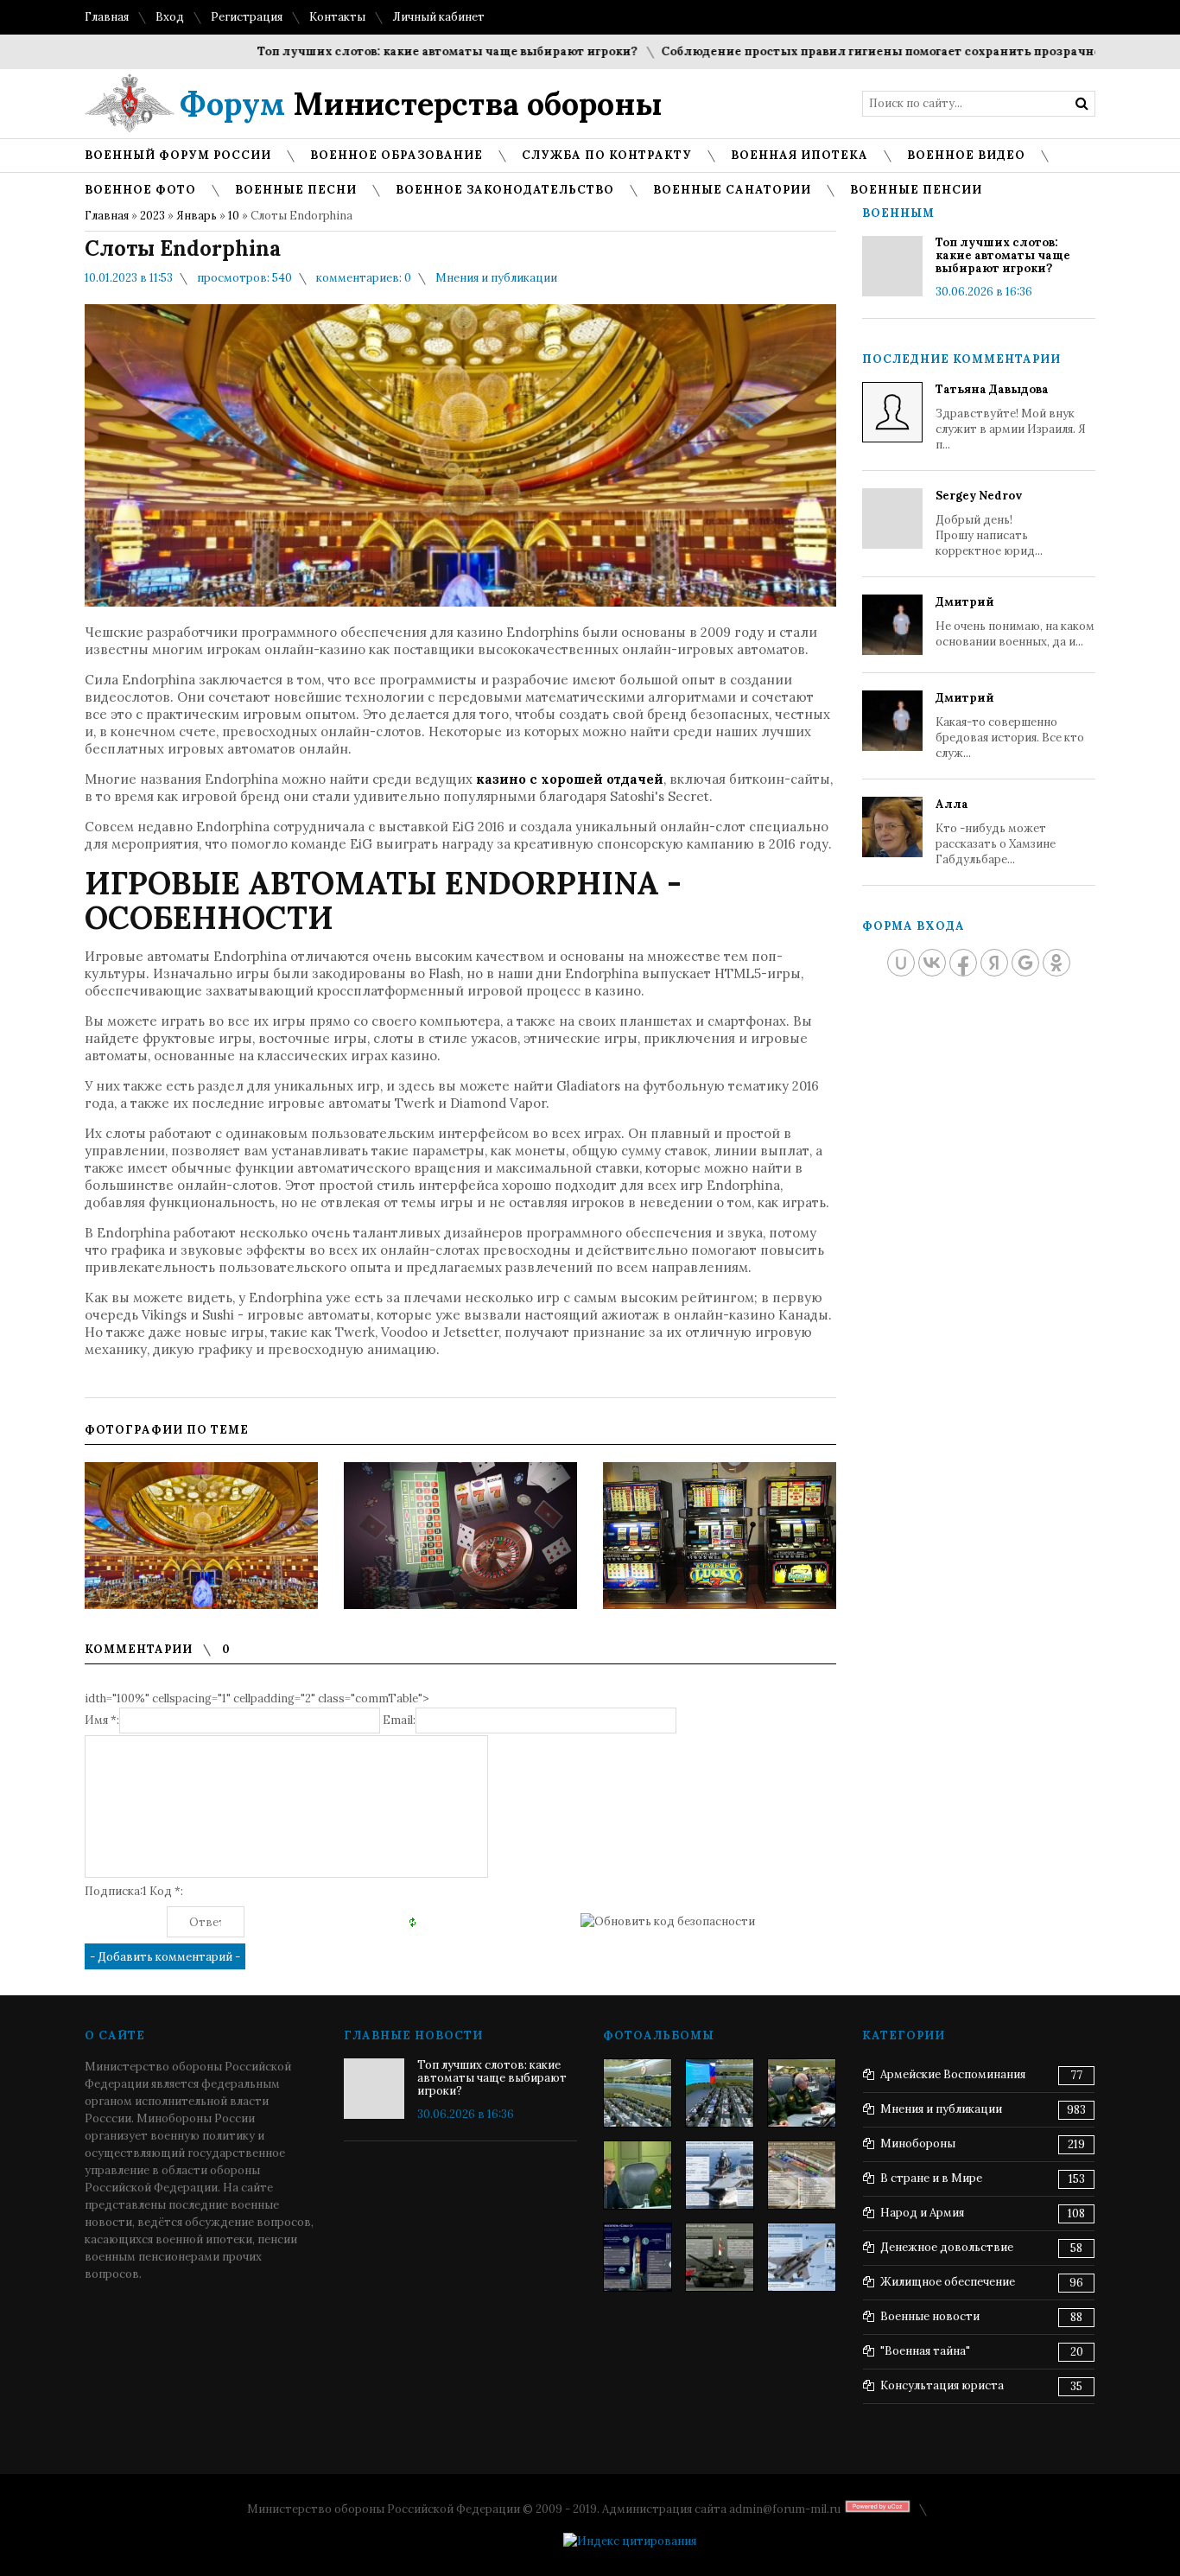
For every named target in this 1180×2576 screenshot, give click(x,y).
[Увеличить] (201, 1536)
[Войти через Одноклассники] (1056, 963)
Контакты (337, 17)
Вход (170, 17)
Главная (107, 17)
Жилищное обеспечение (948, 2282)
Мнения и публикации (496, 278)
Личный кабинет (438, 17)
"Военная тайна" (925, 2351)
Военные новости (930, 2316)
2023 (152, 216)
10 (234, 216)
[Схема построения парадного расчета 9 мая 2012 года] (802, 2175)
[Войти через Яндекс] (994, 963)
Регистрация (247, 17)
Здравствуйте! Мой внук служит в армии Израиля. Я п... (1011, 417)
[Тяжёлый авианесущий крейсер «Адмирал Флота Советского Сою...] (720, 2175)
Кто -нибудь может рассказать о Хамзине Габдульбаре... (996, 832)
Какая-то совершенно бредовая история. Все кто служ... (1010, 725)
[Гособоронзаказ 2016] (638, 2175)
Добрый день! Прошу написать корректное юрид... (989, 523)
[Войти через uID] (901, 963)
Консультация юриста (942, 2385)
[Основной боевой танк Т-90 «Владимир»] (720, 2257)
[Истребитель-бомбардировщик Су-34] (802, 2257)
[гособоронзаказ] (802, 2093)
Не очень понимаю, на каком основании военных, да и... (1015, 622)
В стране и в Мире (931, 2178)
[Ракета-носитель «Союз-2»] (638, 2257)
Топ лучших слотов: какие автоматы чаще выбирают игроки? (403, 51)
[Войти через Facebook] (963, 963)
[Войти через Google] (1025, 963)
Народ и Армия (922, 2213)
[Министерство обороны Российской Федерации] (638, 2093)
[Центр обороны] (720, 2093)
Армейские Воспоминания (953, 2074)
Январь (197, 216)
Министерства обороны (421, 104)
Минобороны (918, 2143)
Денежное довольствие (947, 2247)
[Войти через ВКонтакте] (932, 963)
